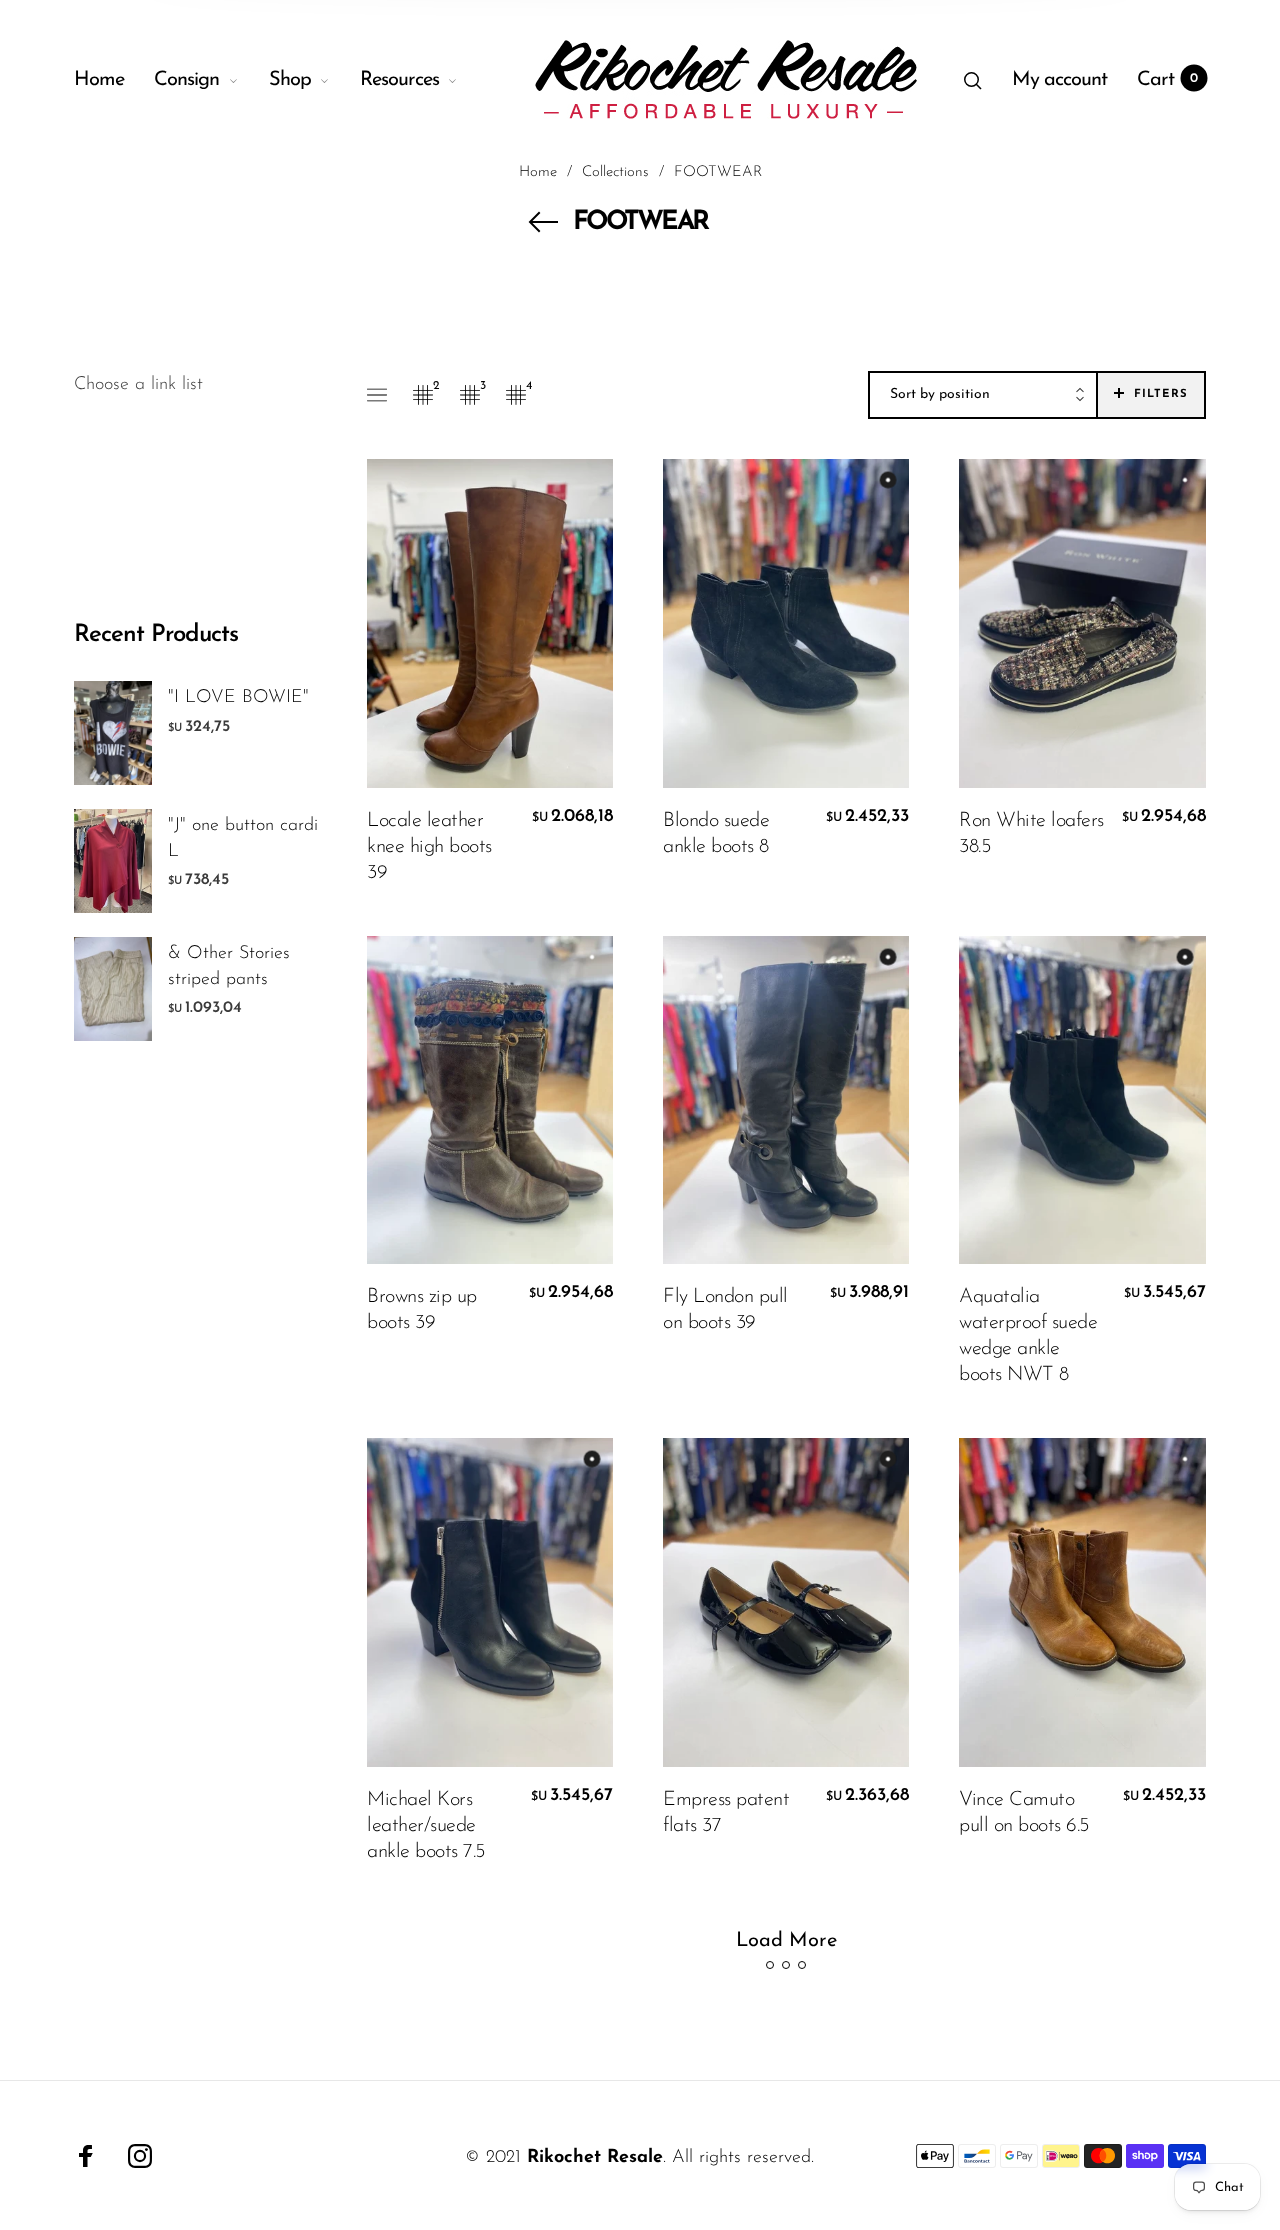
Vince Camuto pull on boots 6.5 (1024, 1813)
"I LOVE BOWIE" (238, 698)
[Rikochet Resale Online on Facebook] (86, 2156)
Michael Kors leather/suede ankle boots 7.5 (426, 1826)
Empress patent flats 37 (726, 1813)
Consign (186, 80)
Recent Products (156, 635)
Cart (1167, 80)
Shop (290, 80)
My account (1059, 80)
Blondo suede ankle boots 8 (716, 834)
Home (99, 80)
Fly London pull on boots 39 (725, 1310)
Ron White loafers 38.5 (1031, 834)
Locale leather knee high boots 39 (429, 847)
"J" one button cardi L (243, 838)
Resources (399, 80)
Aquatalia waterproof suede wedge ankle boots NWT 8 (1028, 1336)
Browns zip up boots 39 (422, 1310)
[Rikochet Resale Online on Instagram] (140, 2156)
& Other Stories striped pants (229, 966)
